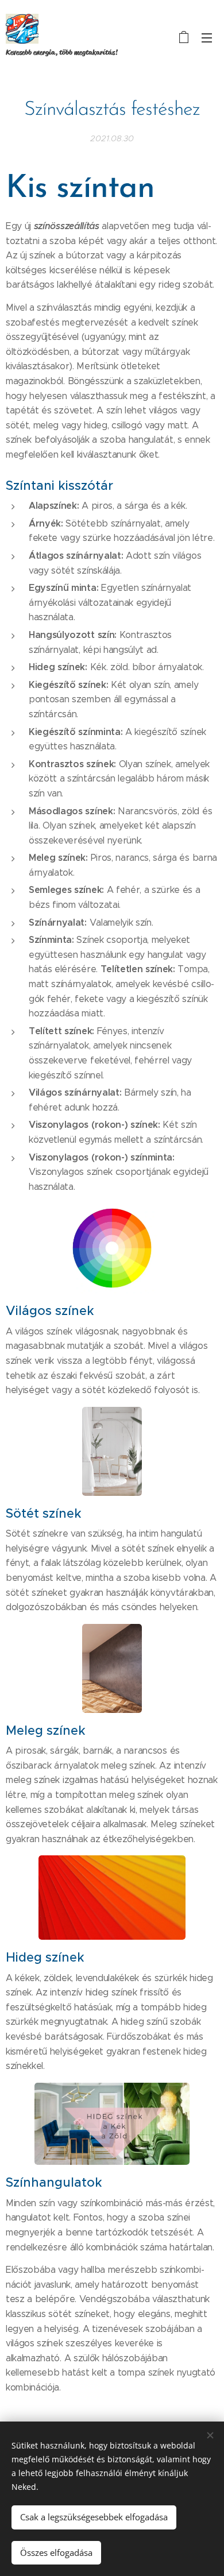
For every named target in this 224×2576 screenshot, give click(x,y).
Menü (207, 37)
